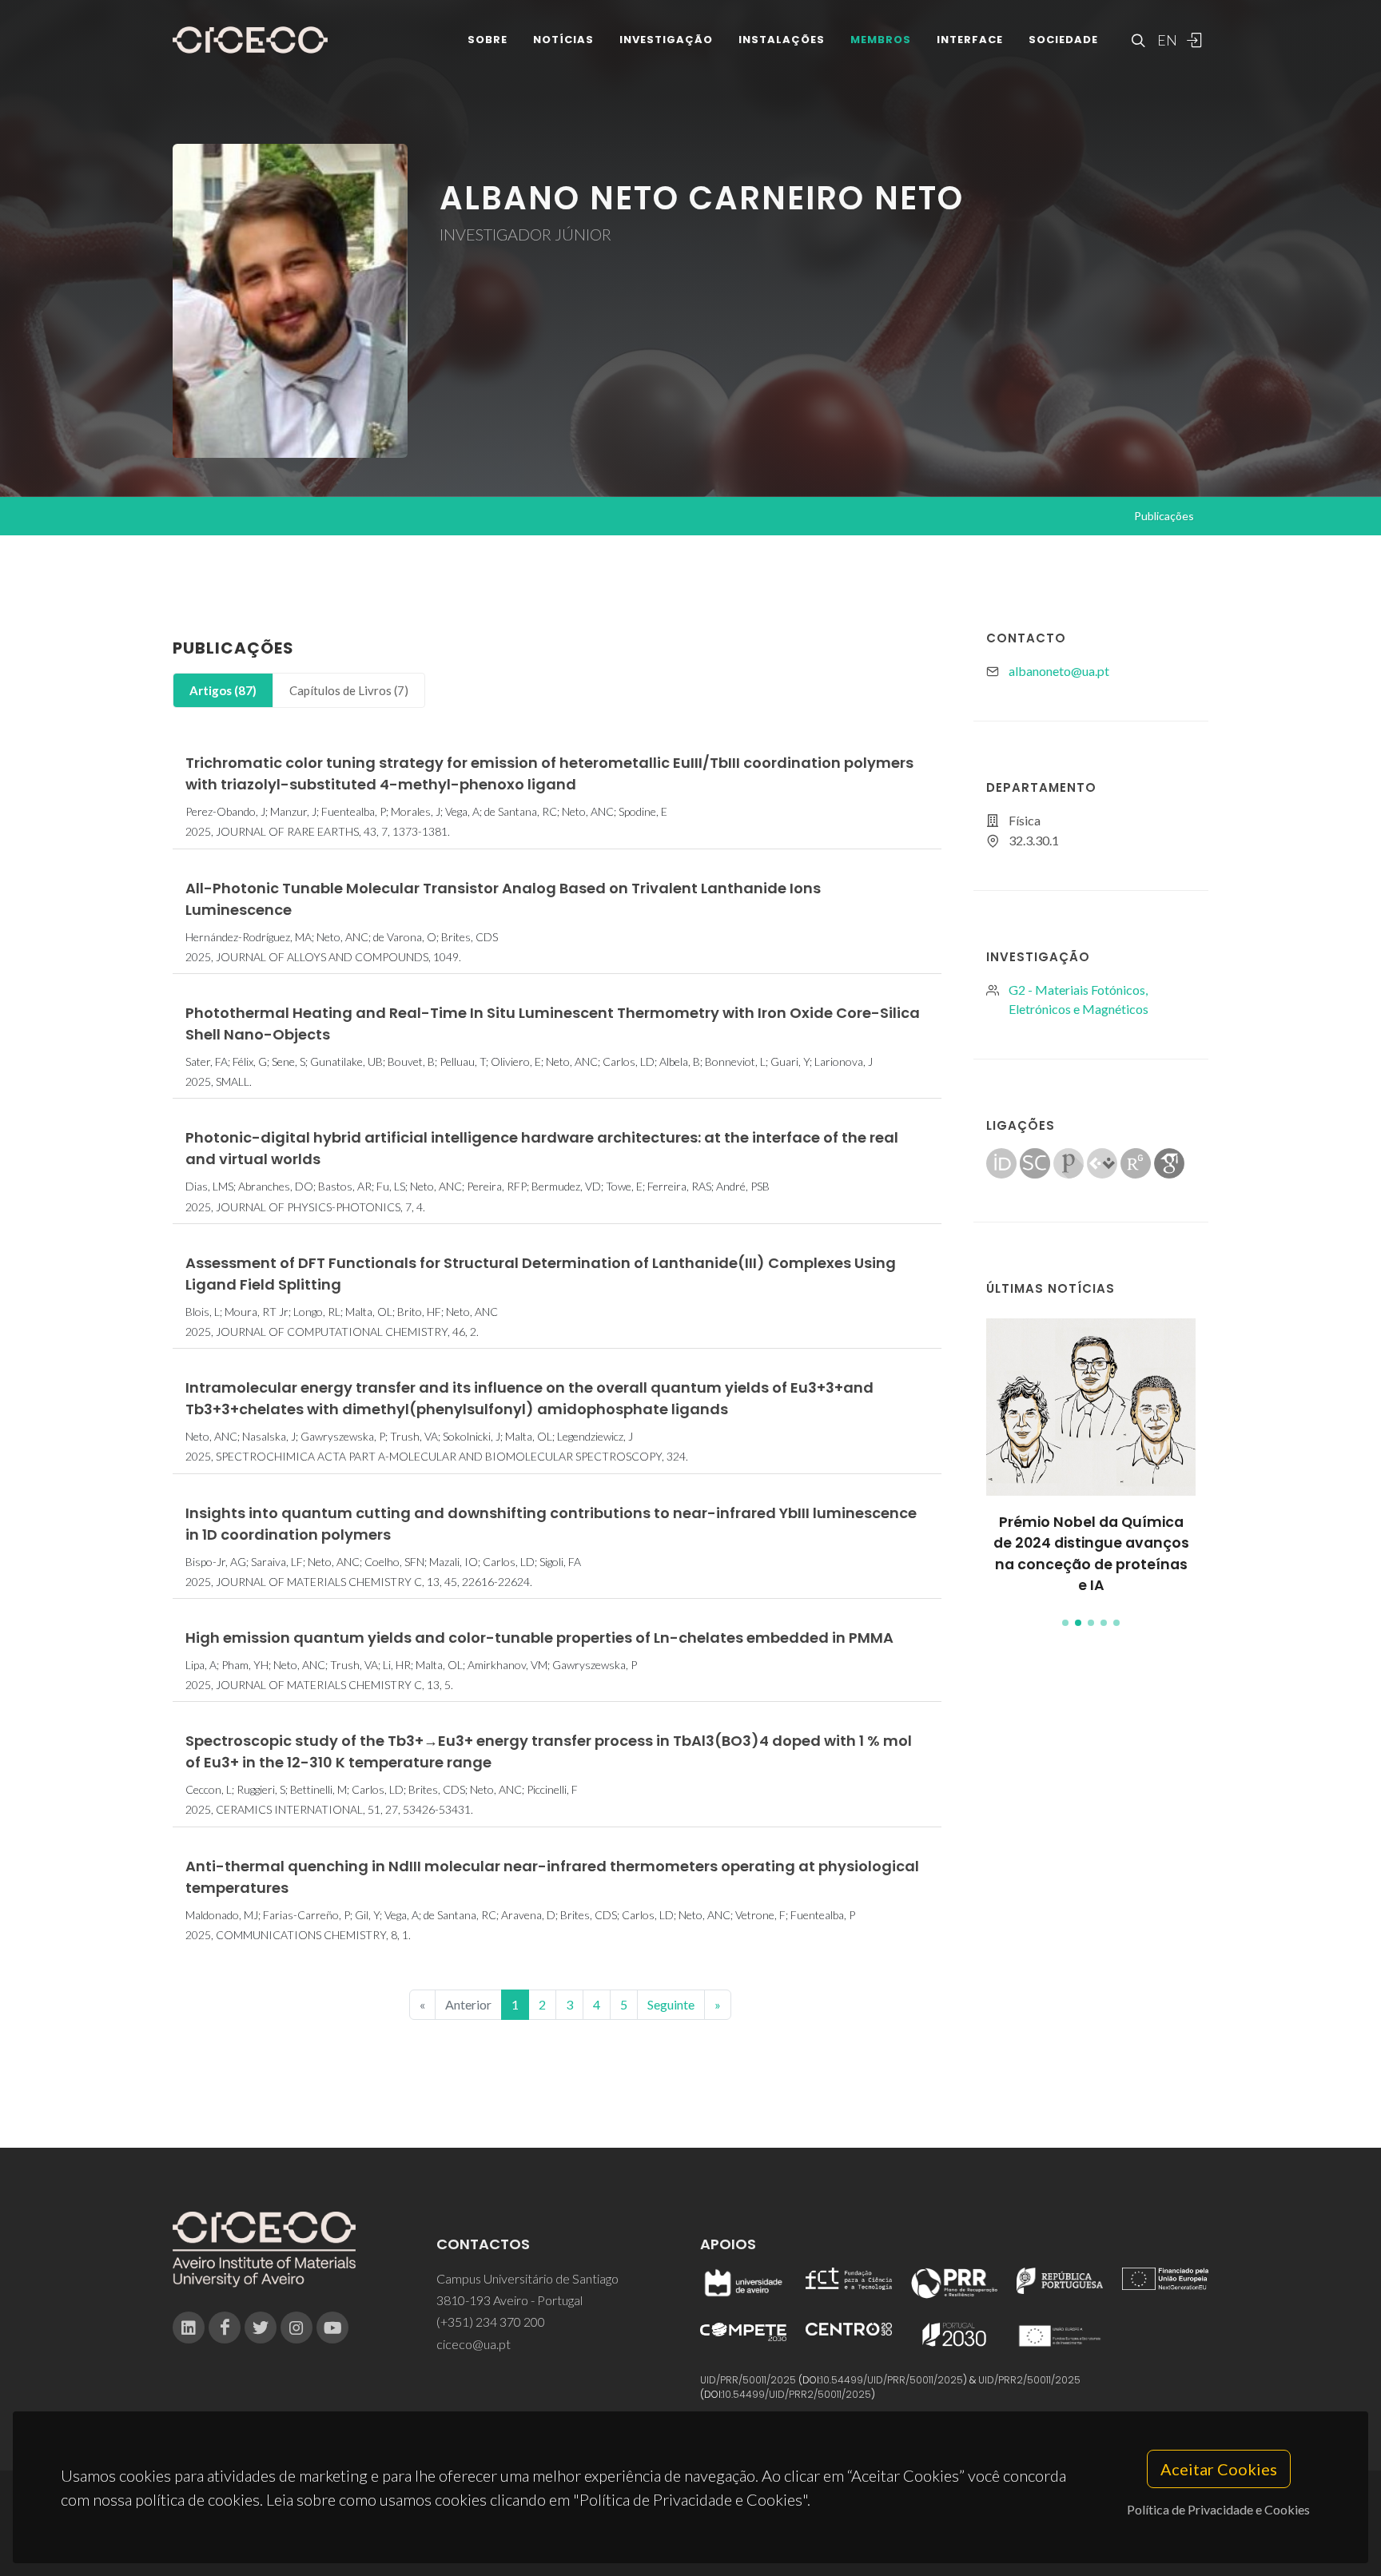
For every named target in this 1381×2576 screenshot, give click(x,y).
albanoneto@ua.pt (1059, 671)
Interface (970, 40)
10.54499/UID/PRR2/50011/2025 (797, 2394)
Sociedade (1063, 40)
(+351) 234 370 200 (491, 2322)
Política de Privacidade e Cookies (1218, 2509)
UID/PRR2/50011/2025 (1029, 2380)
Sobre (488, 40)
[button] (1065, 1623)
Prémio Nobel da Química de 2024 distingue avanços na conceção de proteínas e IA (1091, 1554)
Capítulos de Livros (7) (349, 690)
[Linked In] (189, 2328)
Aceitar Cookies (1219, 2469)
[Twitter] (261, 2328)
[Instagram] (296, 2328)
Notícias (563, 40)
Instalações (782, 40)
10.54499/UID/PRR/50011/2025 (892, 2380)
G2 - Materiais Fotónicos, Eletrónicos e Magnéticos (1079, 999)
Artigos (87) (223, 690)
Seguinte (671, 2004)
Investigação (666, 40)
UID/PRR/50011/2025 (748, 2380)
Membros (881, 40)
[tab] (223, 691)
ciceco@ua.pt (474, 2344)
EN (1165, 40)
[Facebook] (225, 2328)
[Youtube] (332, 2328)
